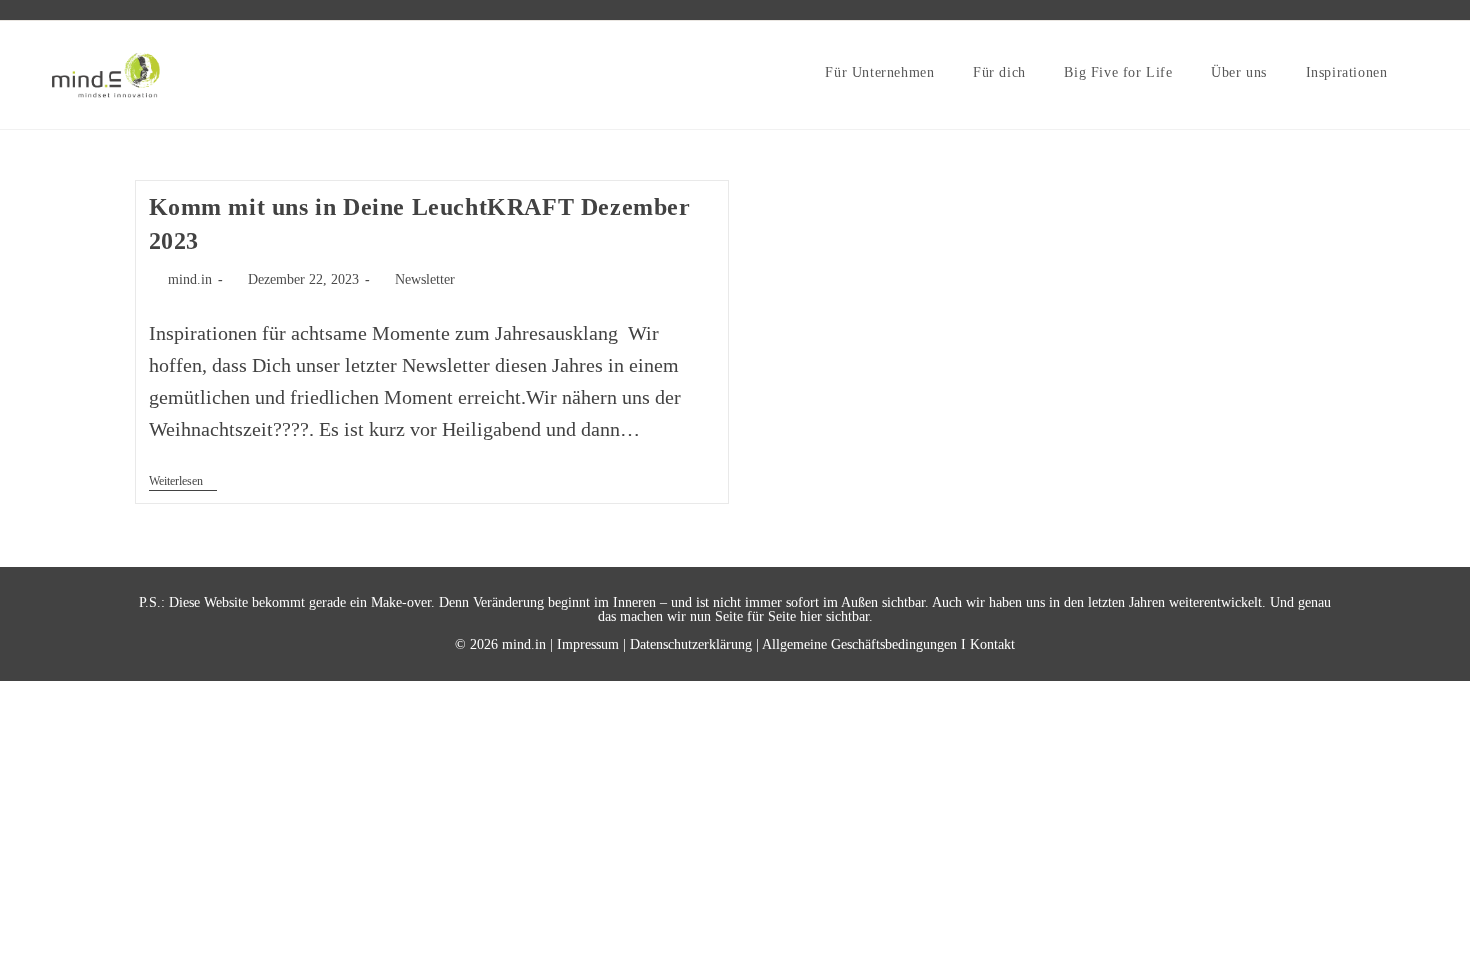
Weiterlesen (183, 482)
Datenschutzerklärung (691, 644)
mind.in (190, 279)
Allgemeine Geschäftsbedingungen (859, 644)
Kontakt (992, 644)
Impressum (588, 644)
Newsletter (425, 279)
